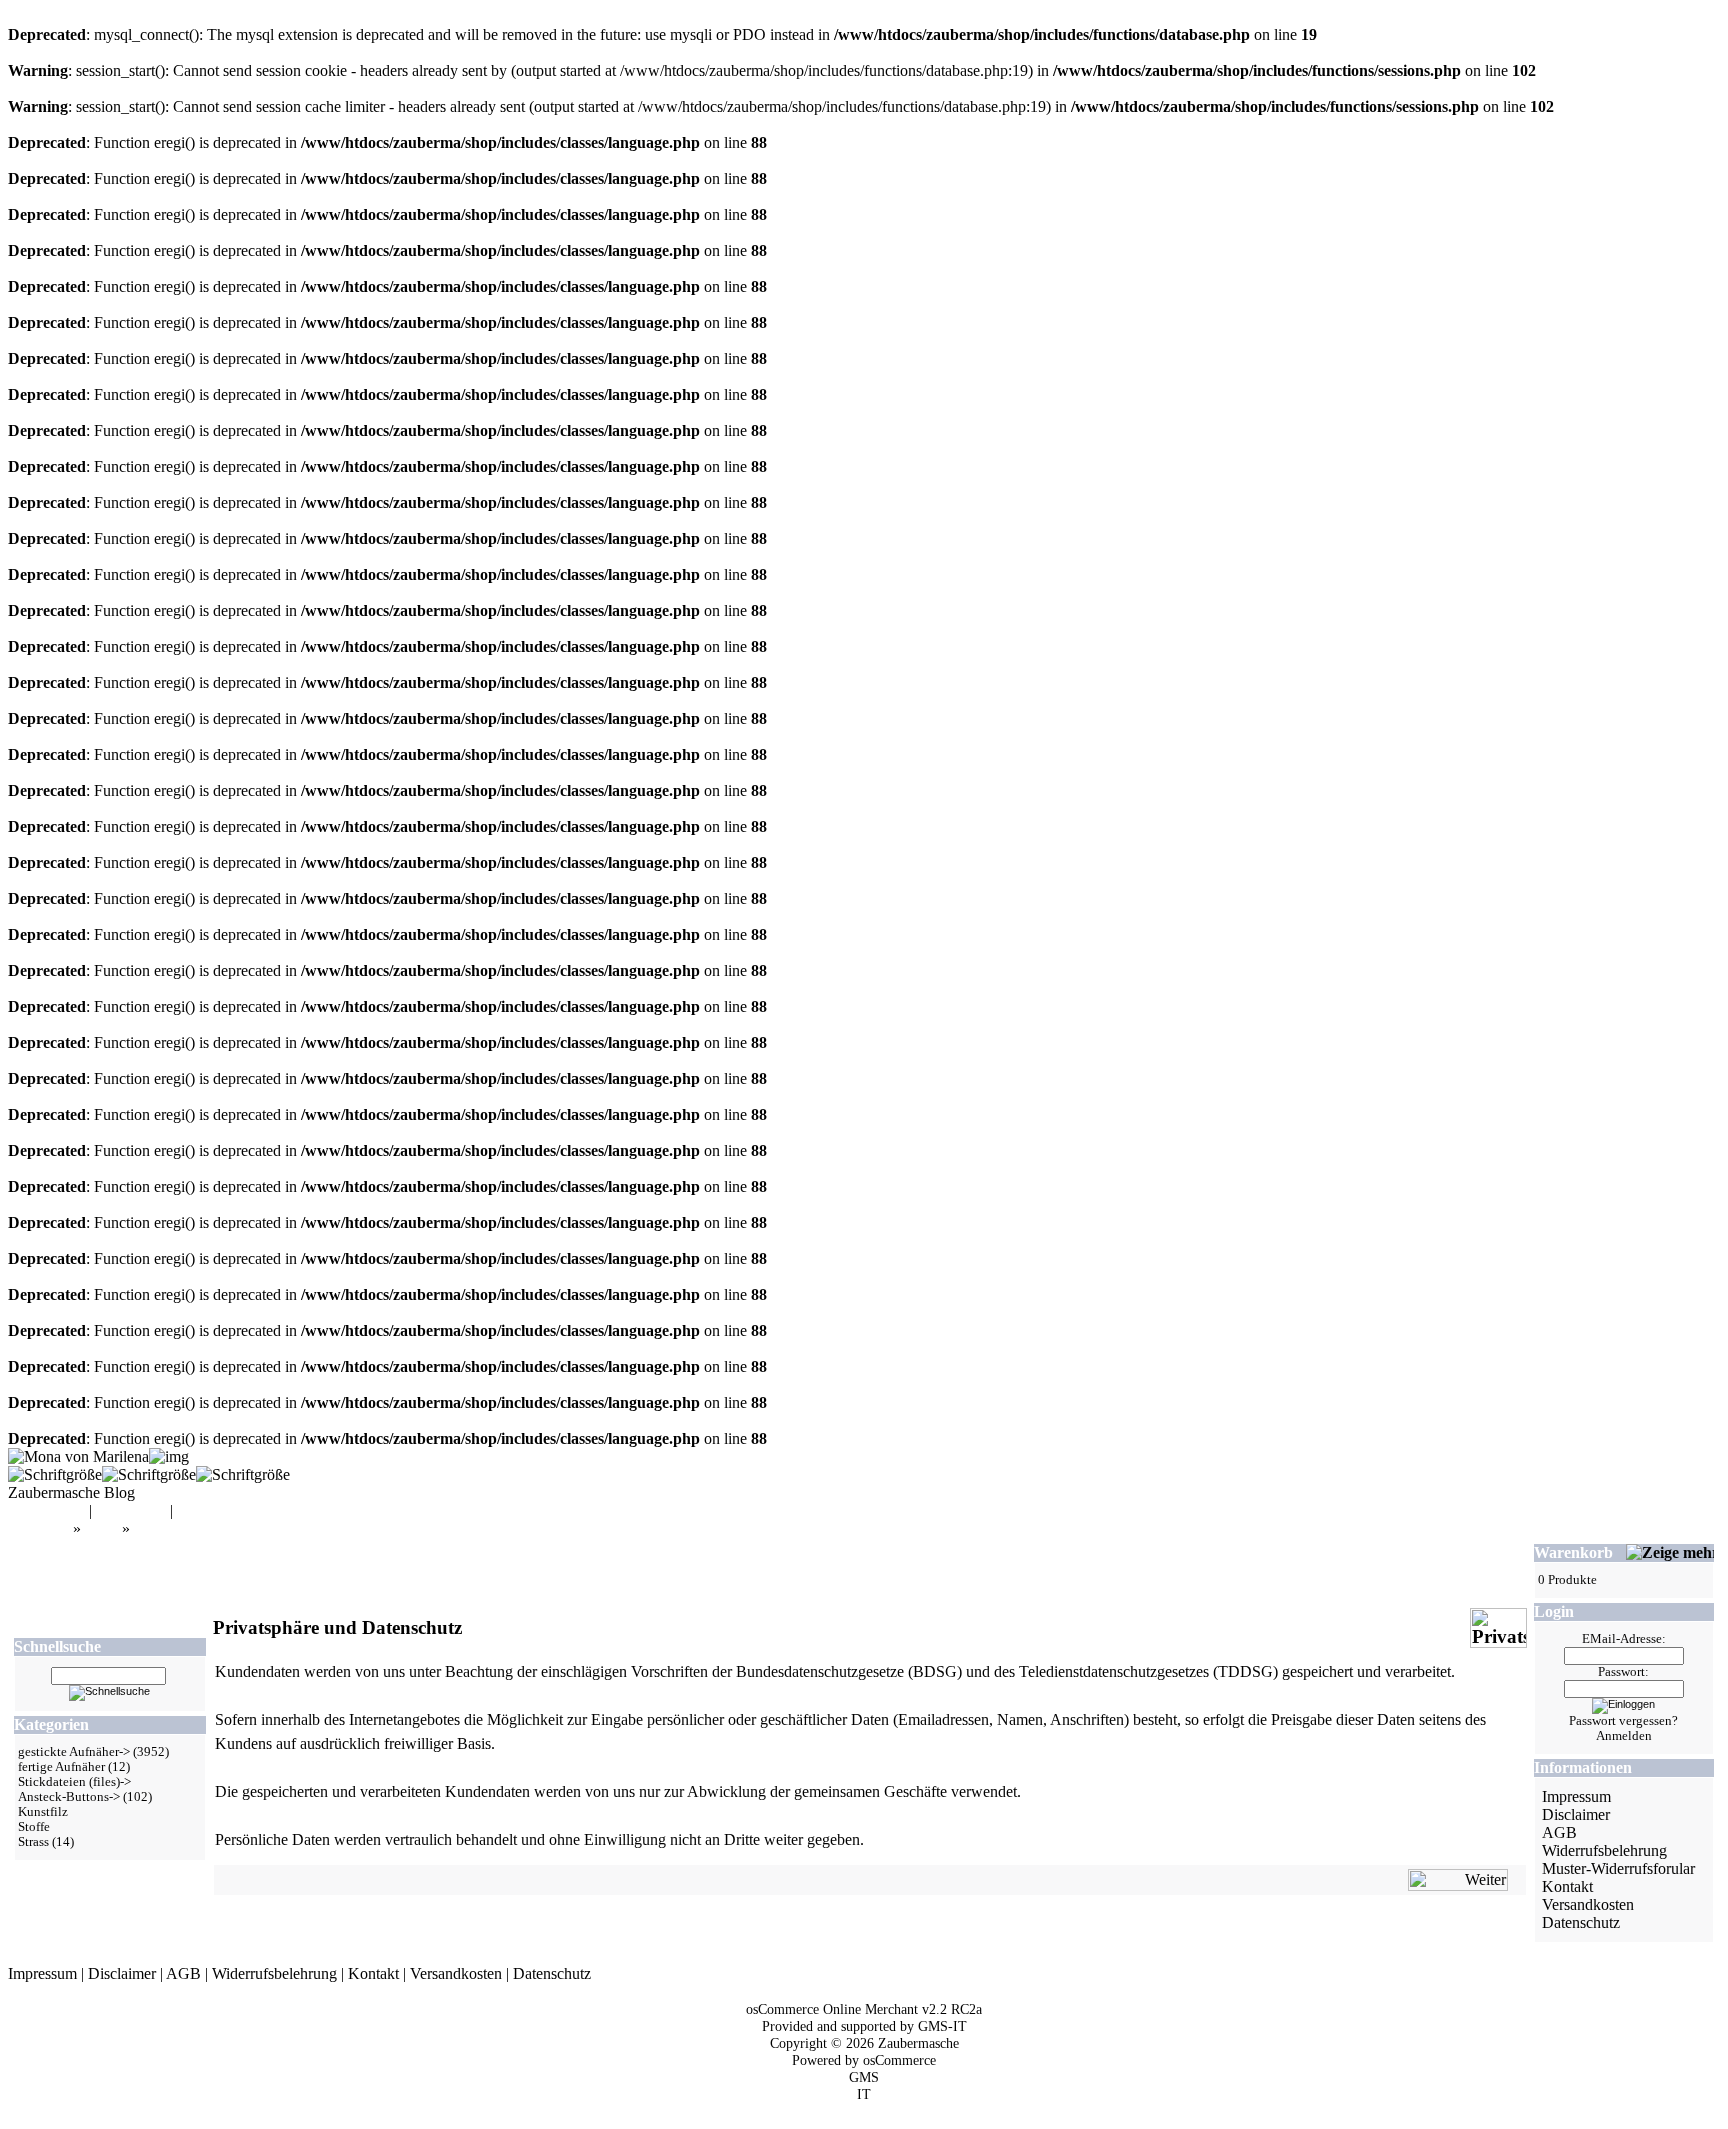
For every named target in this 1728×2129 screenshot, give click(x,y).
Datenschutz (1581, 1922)
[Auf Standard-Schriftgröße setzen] (149, 1474)
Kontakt (1567, 1886)
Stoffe (34, 1827)
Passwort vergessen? (1623, 1721)
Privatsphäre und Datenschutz (228, 1528)
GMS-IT (942, 2026)
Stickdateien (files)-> (74, 1782)
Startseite (40, 1528)
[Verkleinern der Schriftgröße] (243, 1474)
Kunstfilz (43, 1812)
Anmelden (1624, 1736)
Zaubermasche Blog (71, 1492)
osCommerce (899, 2060)
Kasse (196, 1510)
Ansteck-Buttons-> (69, 1797)
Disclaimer (1576, 1814)
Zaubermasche (918, 2043)
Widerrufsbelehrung (1604, 1850)
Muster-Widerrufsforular (1618, 1868)
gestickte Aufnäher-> (74, 1752)
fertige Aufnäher (61, 1767)
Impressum (1576, 1796)
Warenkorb (131, 1510)
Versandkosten (1588, 1904)
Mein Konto (46, 1510)
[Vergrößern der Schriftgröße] (55, 1474)
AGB (1559, 1832)
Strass (33, 1842)
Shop (101, 1528)
